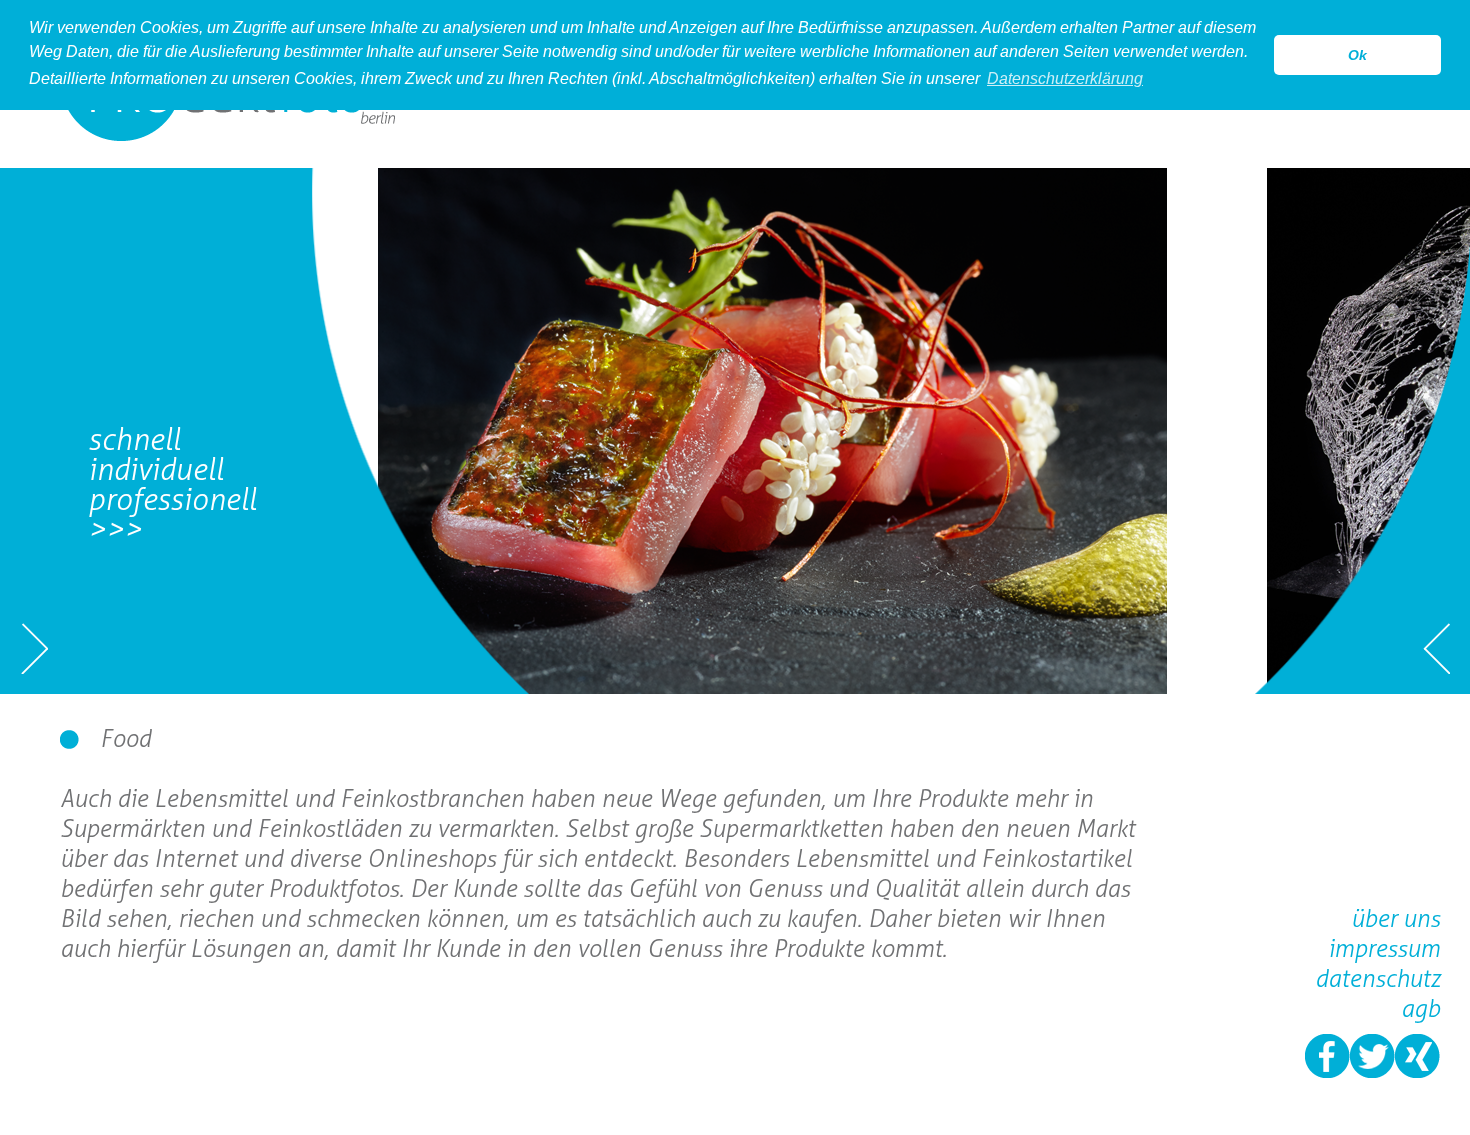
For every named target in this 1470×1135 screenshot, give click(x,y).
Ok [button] (1357, 55)
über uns (1395, 918)
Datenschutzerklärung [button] (1065, 78)
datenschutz (1377, 978)
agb (1420, 1008)
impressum (1384, 948)
